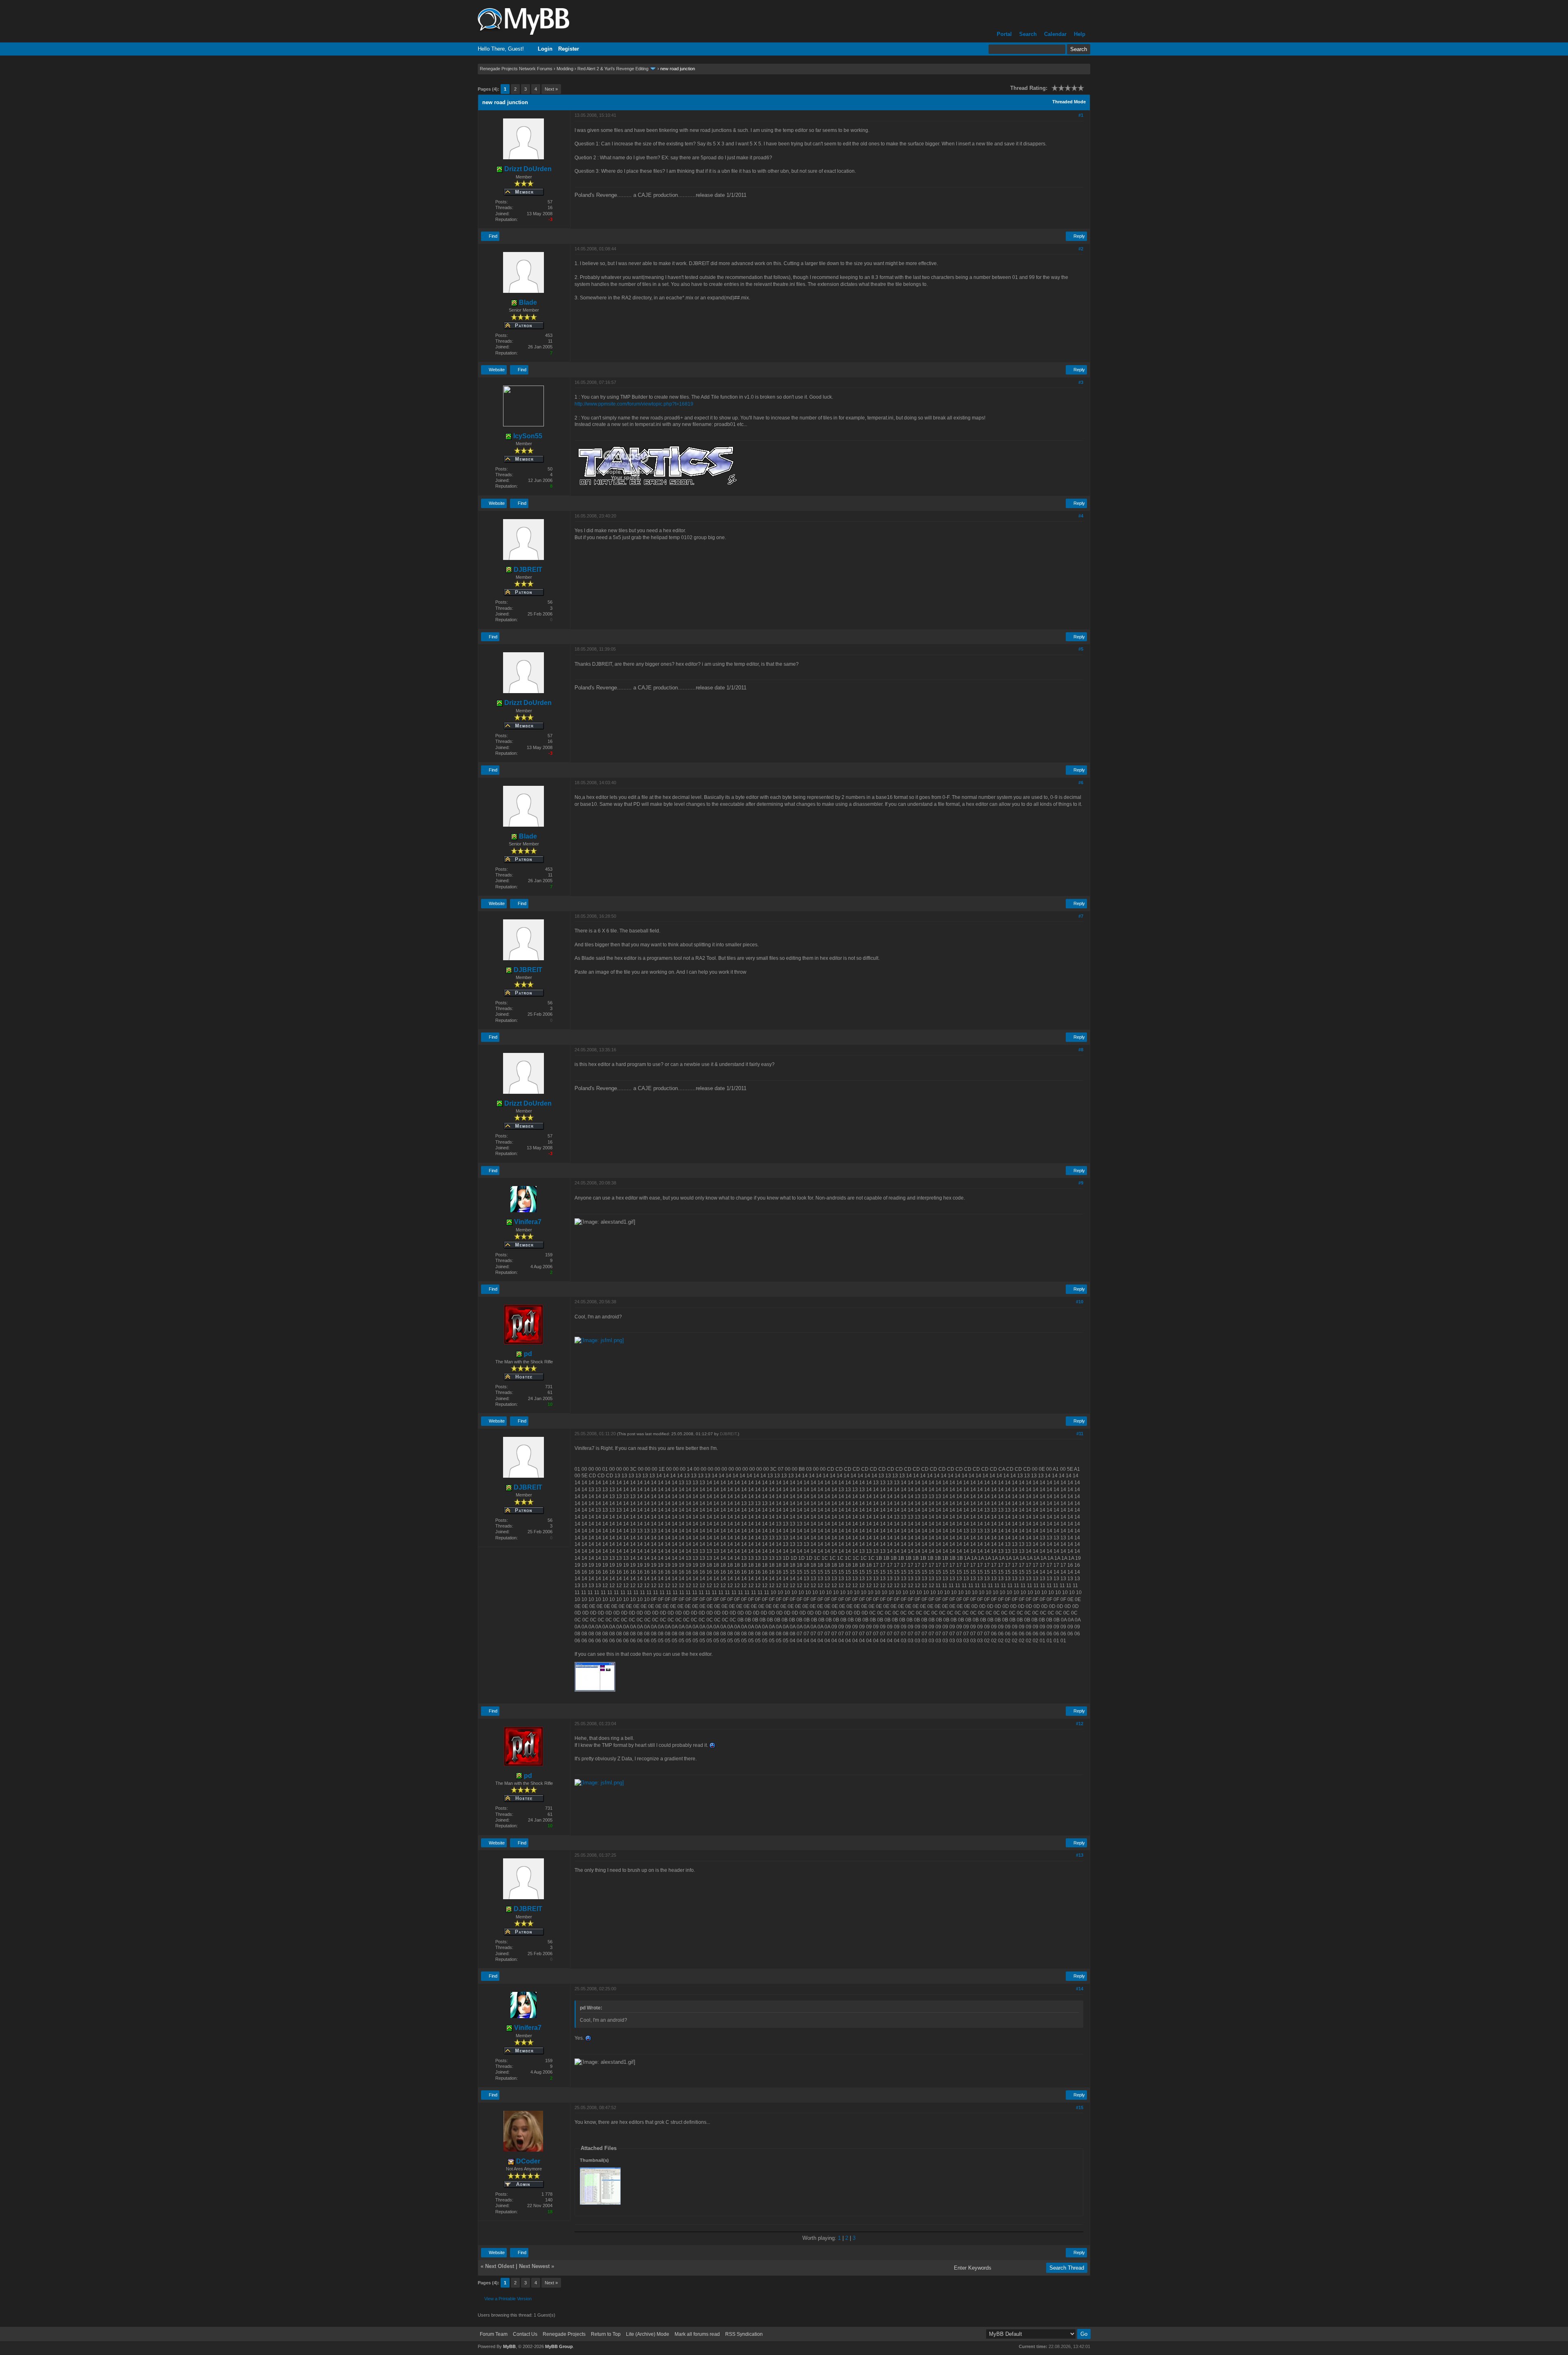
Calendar (1055, 34)
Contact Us (525, 2334)
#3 (1081, 382)
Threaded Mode (1069, 102)
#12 (1080, 1724)
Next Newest (534, 2266)
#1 (1081, 115)
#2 (1081, 249)
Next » (551, 89)
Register (569, 49)
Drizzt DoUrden (527, 169)
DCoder (527, 2161)
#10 (1080, 1302)
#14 (1080, 1989)
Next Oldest (500, 2266)
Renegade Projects (564, 2334)
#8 (1081, 1050)
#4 (1081, 516)
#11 (1080, 1434)
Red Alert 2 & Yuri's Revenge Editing (613, 69)
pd (527, 1354)
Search (1028, 34)
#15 (1080, 2107)
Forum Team (494, 2334)
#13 (1080, 1855)
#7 (1081, 916)
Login (545, 49)
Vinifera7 (527, 1222)
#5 (1081, 649)
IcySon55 (527, 436)
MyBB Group (559, 2346)
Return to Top (606, 2334)
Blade (527, 302)
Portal (1004, 34)
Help (1080, 34)
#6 (1081, 783)
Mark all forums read (697, 2334)
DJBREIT (527, 570)
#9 (1081, 1183)
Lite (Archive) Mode (648, 2334)
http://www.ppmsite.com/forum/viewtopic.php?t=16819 (634, 404)
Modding (565, 69)
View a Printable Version (508, 2299)
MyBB (509, 2346)
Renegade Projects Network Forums (516, 69)
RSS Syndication (744, 2334)
